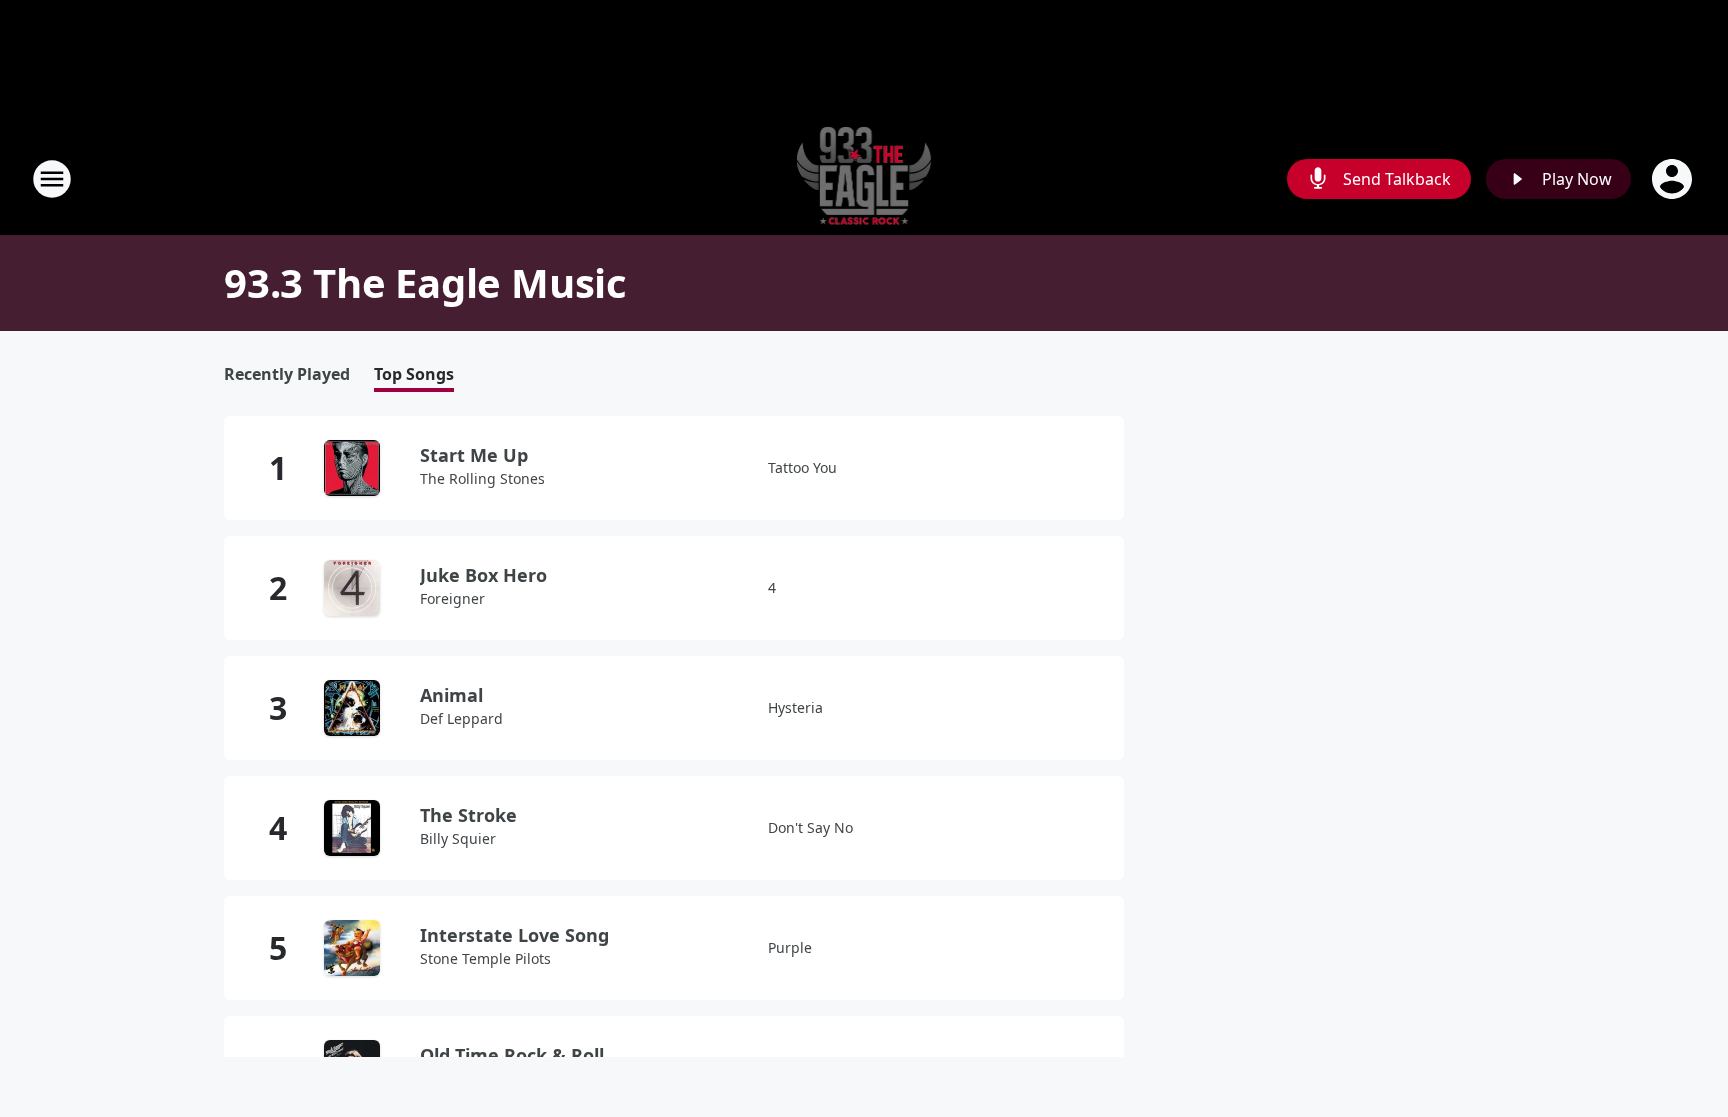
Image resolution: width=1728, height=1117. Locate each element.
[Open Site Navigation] (52, 179)
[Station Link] (864, 178)
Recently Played (287, 374)
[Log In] (1674, 179)
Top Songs (414, 374)
